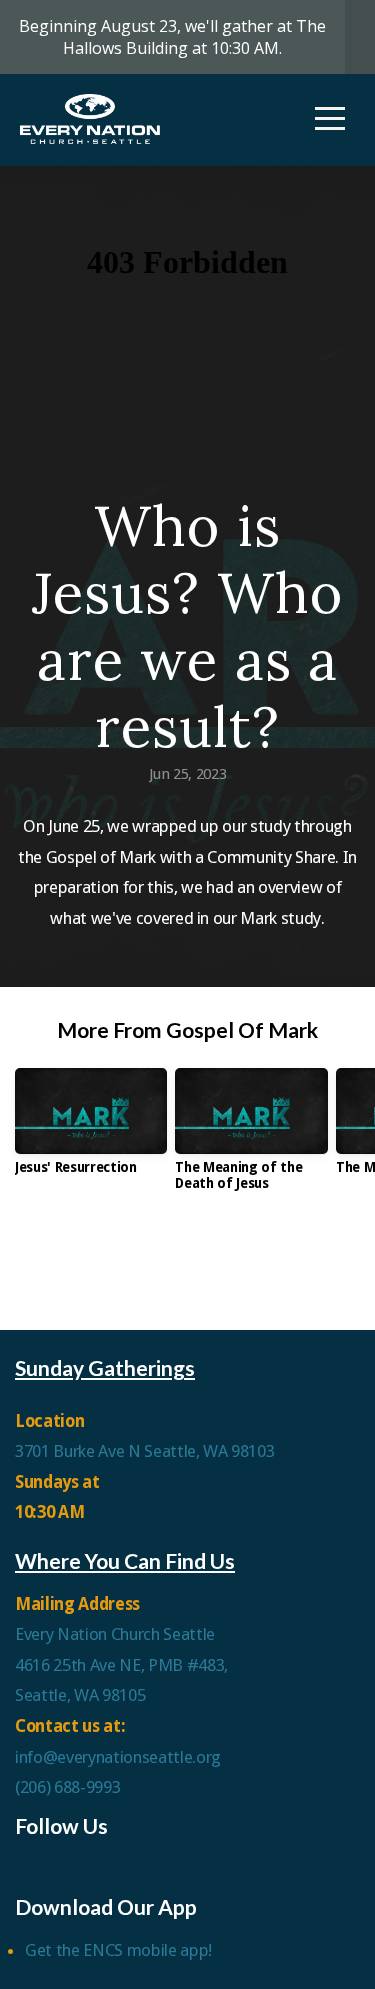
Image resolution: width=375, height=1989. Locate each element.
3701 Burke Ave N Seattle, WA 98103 (144, 1451)
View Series (187, 1262)
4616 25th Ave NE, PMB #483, (123, 1665)
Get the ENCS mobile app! (118, 1950)
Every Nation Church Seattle (116, 1634)
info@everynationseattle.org (118, 1757)
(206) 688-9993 (67, 1787)
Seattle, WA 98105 (80, 1695)
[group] (91, 1129)
